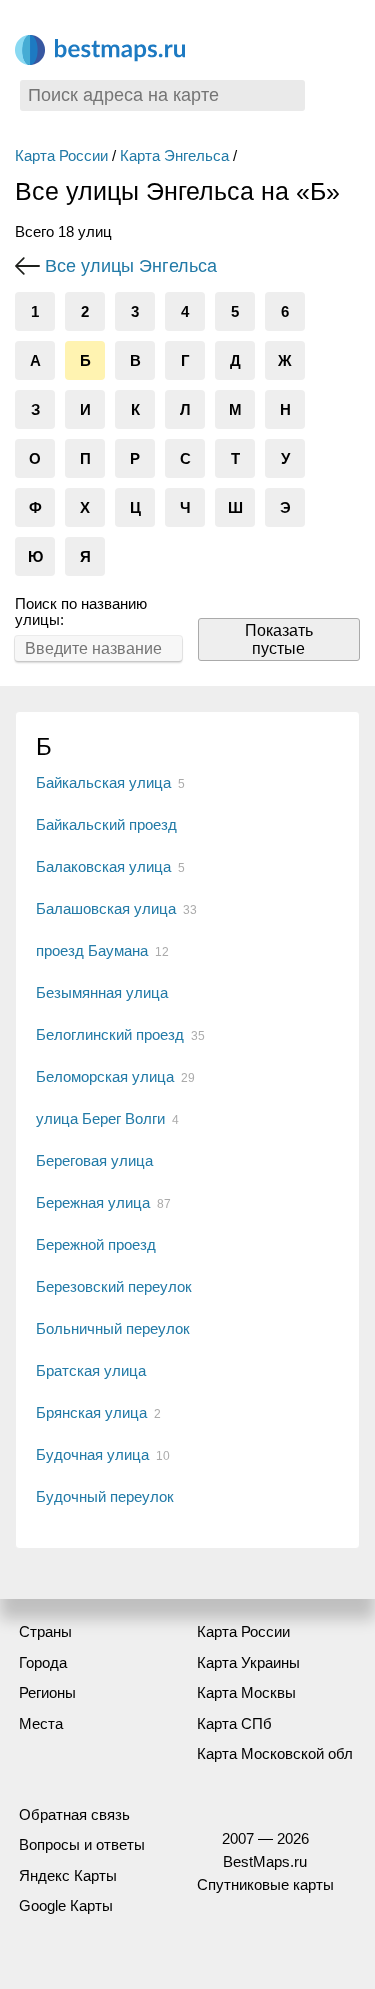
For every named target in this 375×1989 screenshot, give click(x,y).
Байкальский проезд (106, 824)
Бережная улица (93, 1202)
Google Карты (66, 1905)
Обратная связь (74, 1814)
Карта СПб (234, 1723)
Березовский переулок (114, 1286)
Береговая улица (94, 1160)
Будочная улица (92, 1454)
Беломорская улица (105, 1076)
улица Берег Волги (100, 1118)
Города (43, 1662)
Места (41, 1723)
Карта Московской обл (275, 1753)
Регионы (47, 1692)
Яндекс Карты (68, 1875)
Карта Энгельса (174, 155)
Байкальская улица (103, 782)
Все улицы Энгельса (131, 266)
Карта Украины (248, 1662)
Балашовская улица (106, 908)
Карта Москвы (246, 1692)
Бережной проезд (96, 1244)
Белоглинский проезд (110, 1034)
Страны (45, 1631)
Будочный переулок (105, 1496)
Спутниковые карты (265, 1884)
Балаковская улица (103, 866)
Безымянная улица (102, 992)
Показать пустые (279, 639)
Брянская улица (91, 1412)
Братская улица (91, 1370)
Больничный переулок (113, 1328)
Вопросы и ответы (82, 1844)
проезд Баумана (92, 950)
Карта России (61, 155)
